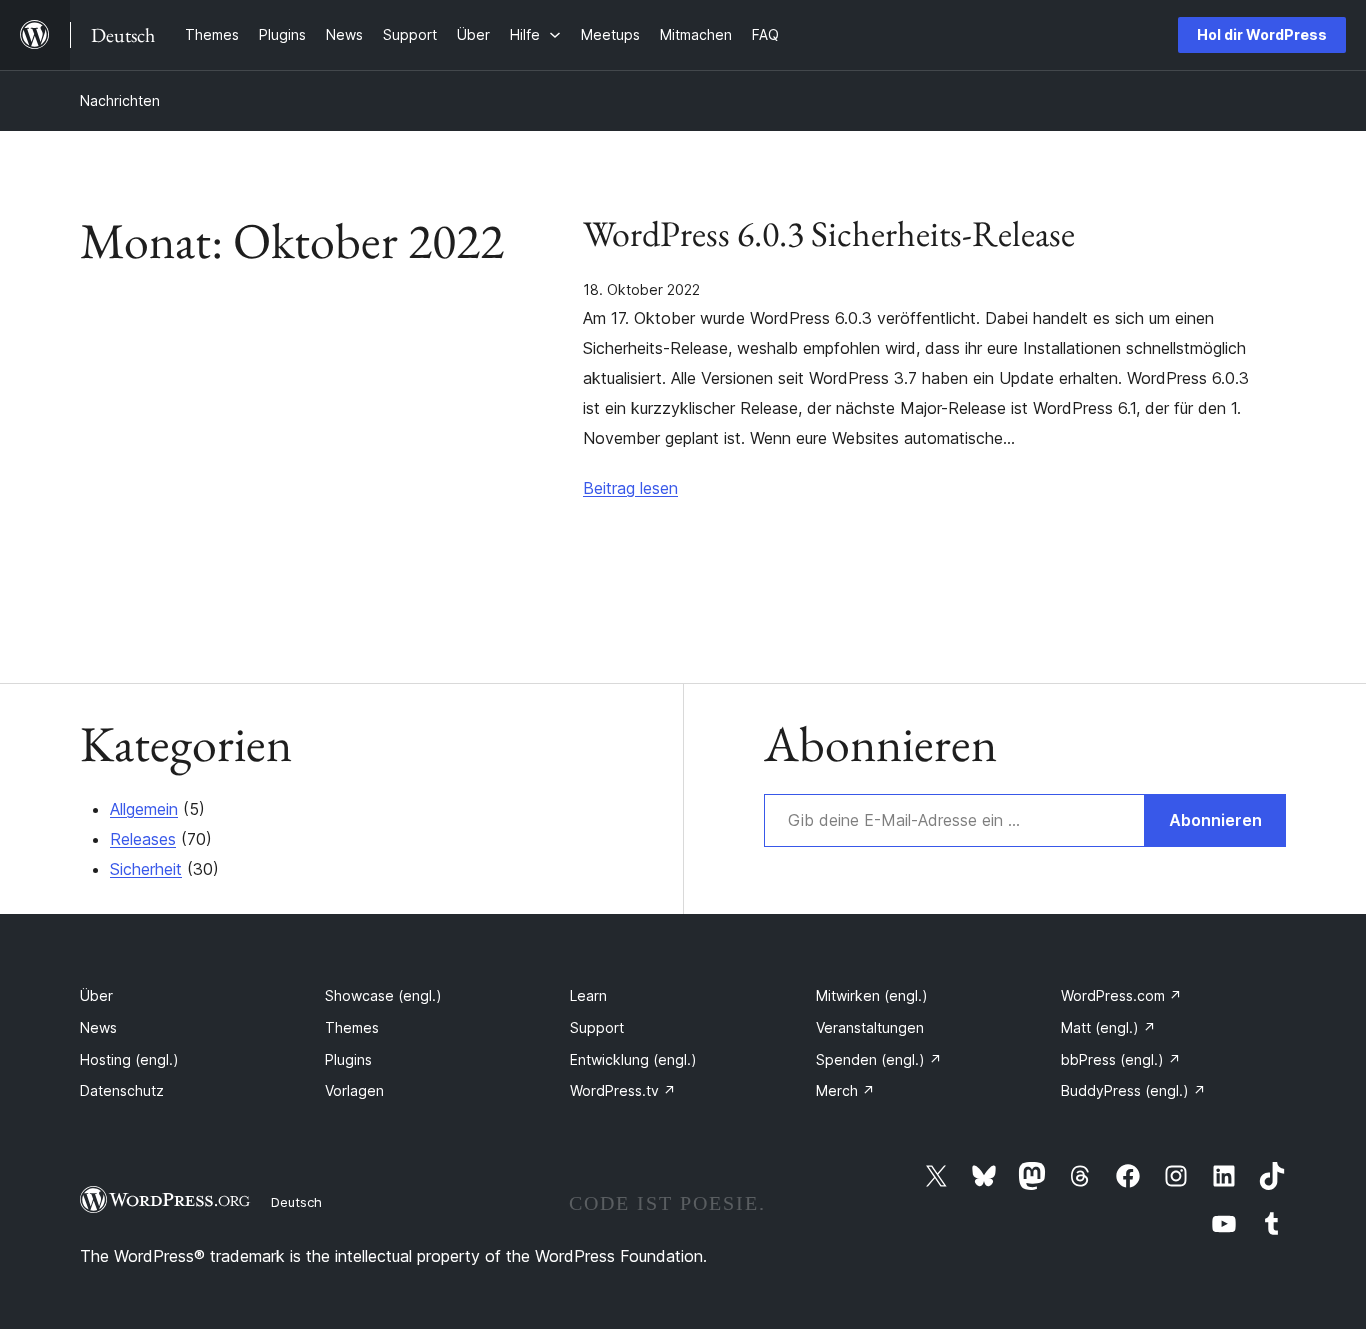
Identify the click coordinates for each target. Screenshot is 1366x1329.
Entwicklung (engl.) (633, 1059)
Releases (143, 839)
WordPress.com (1121, 995)
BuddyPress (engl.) (1133, 1090)
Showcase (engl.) (383, 995)
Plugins (348, 1059)
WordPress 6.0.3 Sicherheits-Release (829, 234)
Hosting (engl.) (129, 1059)
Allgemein (144, 809)
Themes (352, 1027)
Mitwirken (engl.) (872, 995)
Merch (845, 1090)
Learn (588, 995)
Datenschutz (122, 1090)
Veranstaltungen (870, 1027)
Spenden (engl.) (879, 1059)
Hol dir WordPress (1262, 34)
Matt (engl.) (1108, 1027)
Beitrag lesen (630, 488)
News (98, 1027)
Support (597, 1027)
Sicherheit (146, 869)
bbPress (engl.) (1121, 1059)
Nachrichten (120, 100)
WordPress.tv (623, 1090)
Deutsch (296, 1202)
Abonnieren (1215, 820)
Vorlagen (354, 1090)
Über (96, 995)
